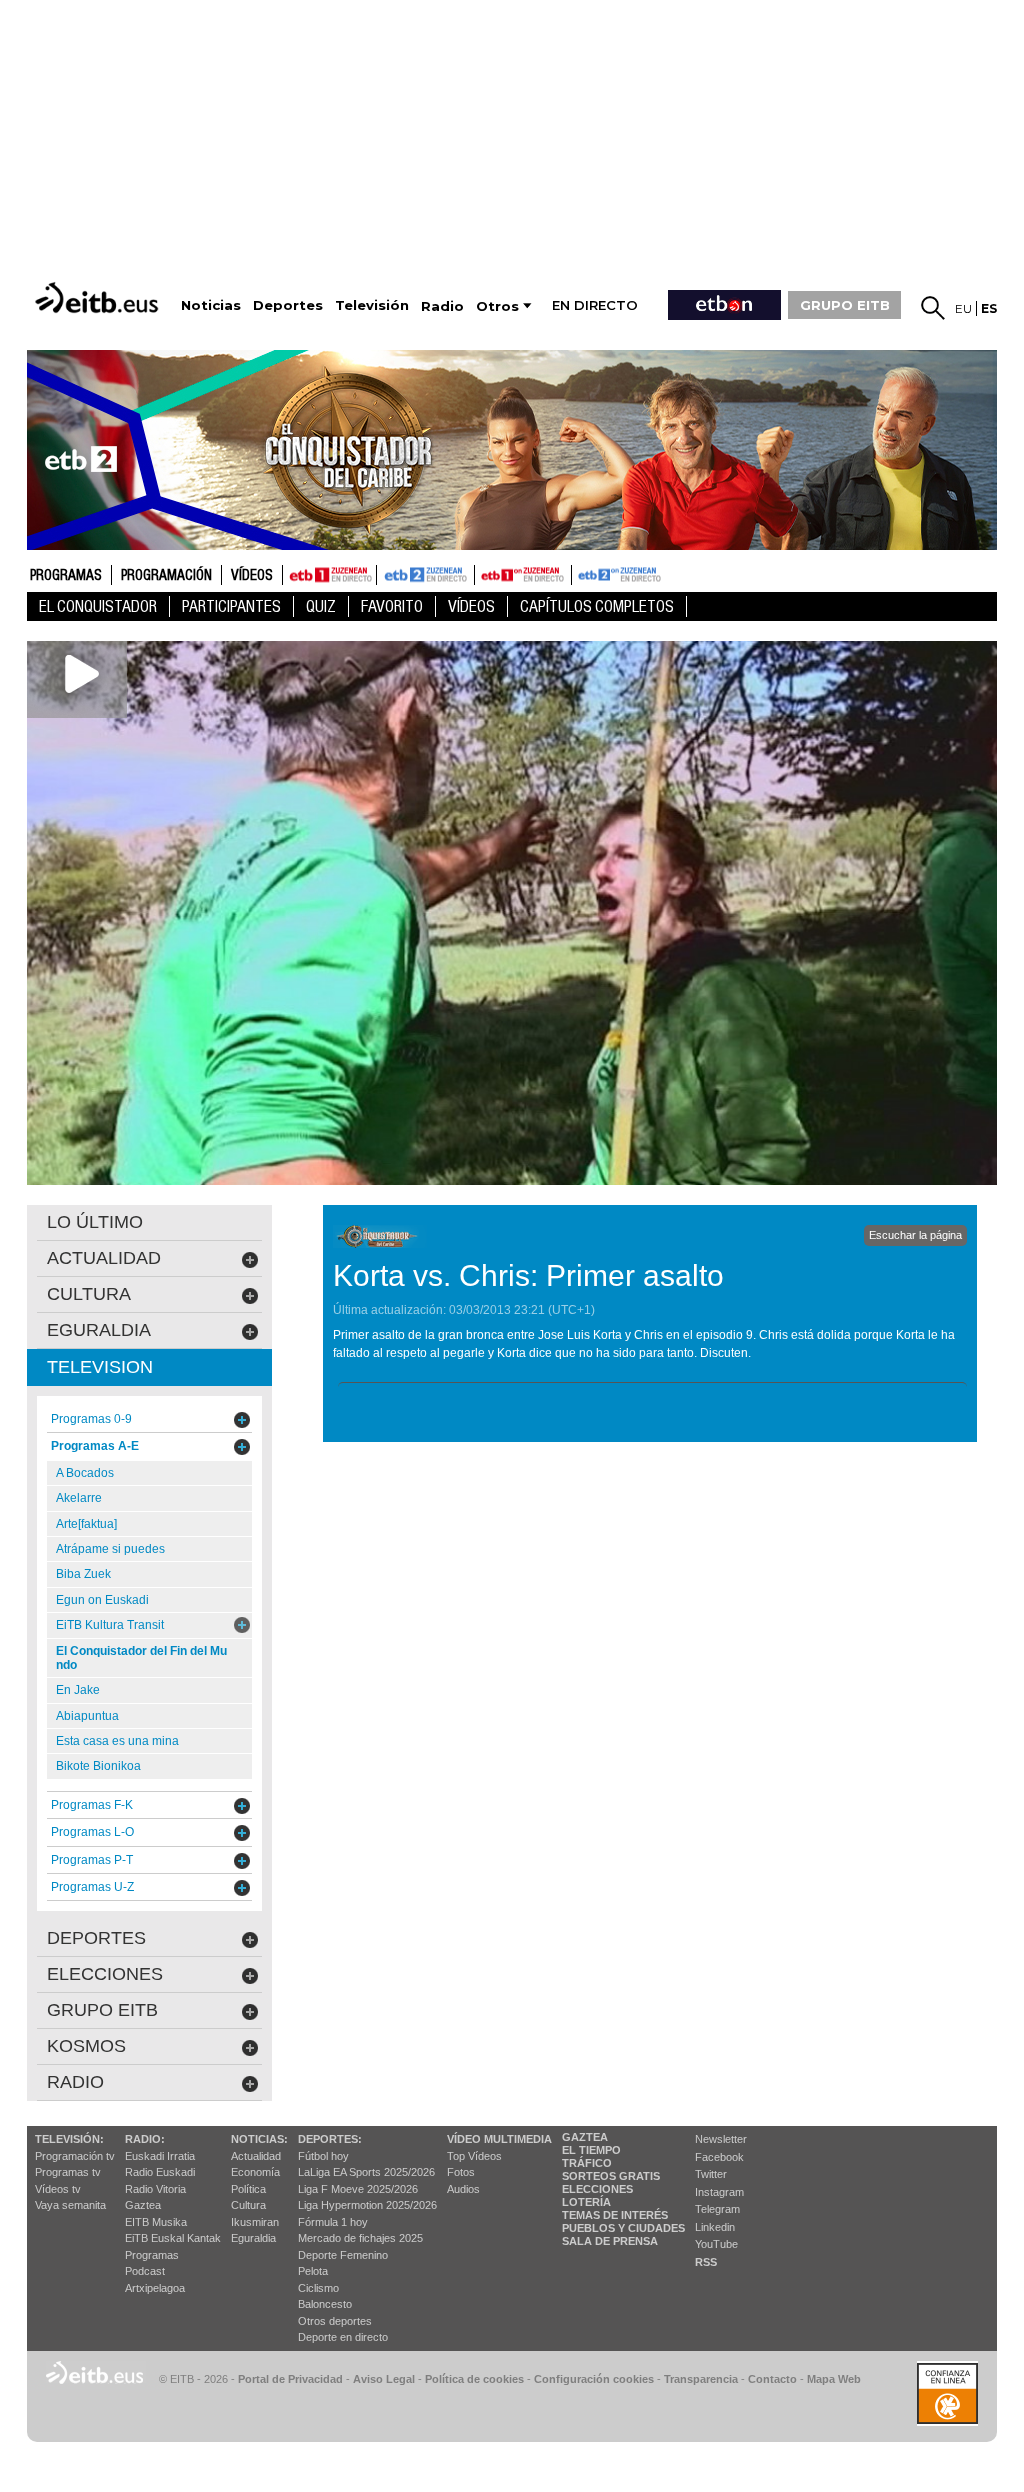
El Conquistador (98, 606)
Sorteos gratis (611, 2176)
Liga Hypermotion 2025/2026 (367, 2205)
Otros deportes (335, 2321)
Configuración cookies (594, 2379)
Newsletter (721, 2139)
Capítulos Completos (597, 606)
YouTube (716, 2244)
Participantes (231, 606)
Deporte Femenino (343, 2255)
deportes (96, 1938)
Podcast (145, 2271)
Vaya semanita (70, 2205)
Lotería (586, 2202)
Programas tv (68, 2172)
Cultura (248, 2205)
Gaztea (143, 2205)
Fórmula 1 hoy (333, 2222)
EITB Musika (156, 2222)
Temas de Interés (615, 2215)
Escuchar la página (915, 1235)
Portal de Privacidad (290, 2379)
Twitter (711, 2174)
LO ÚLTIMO (95, 1222)
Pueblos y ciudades (623, 2228)
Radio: (145, 2139)
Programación (166, 576)
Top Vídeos (474, 2156)
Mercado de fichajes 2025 (360, 2238)
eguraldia (99, 1330)
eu (963, 308)
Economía (255, 2172)
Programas (66, 576)
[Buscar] (933, 308)
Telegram (717, 2209)
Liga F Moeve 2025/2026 (358, 2189)
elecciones (105, 1974)
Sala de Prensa (610, 2241)
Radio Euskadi (160, 2172)
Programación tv (75, 2156)
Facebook (719, 2157)
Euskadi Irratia (160, 2156)
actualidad (104, 1258)
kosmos (86, 2046)
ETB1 (329, 575)
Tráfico (587, 2163)
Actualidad (256, 2156)
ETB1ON (484, 573)
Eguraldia (253, 2238)
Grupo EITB (102, 2010)
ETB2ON (581, 573)
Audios (463, 2189)
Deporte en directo (343, 2337)
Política (248, 2189)
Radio (75, 2082)
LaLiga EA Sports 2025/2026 (366, 2172)
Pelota (313, 2271)
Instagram (719, 2192)
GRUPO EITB (845, 305)
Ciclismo (318, 2288)
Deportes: (330, 2139)
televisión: (69, 2139)
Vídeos (252, 576)
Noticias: (259, 2139)
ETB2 (426, 575)
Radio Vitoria (155, 2189)
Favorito (392, 606)
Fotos (461, 2172)
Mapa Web (834, 2379)
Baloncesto (325, 2304)
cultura (89, 1294)
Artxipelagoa (155, 2288)
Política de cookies (474, 2379)
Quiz (321, 606)
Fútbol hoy (323, 2156)
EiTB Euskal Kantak (173, 2238)
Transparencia (701, 2379)
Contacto (772, 2379)
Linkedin (715, 2227)
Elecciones (597, 2189)
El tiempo (591, 2150)
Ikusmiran (255, 2222)
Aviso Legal (384, 2379)
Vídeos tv (58, 2189)
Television (100, 1367)
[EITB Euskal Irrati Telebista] (99, 297)
